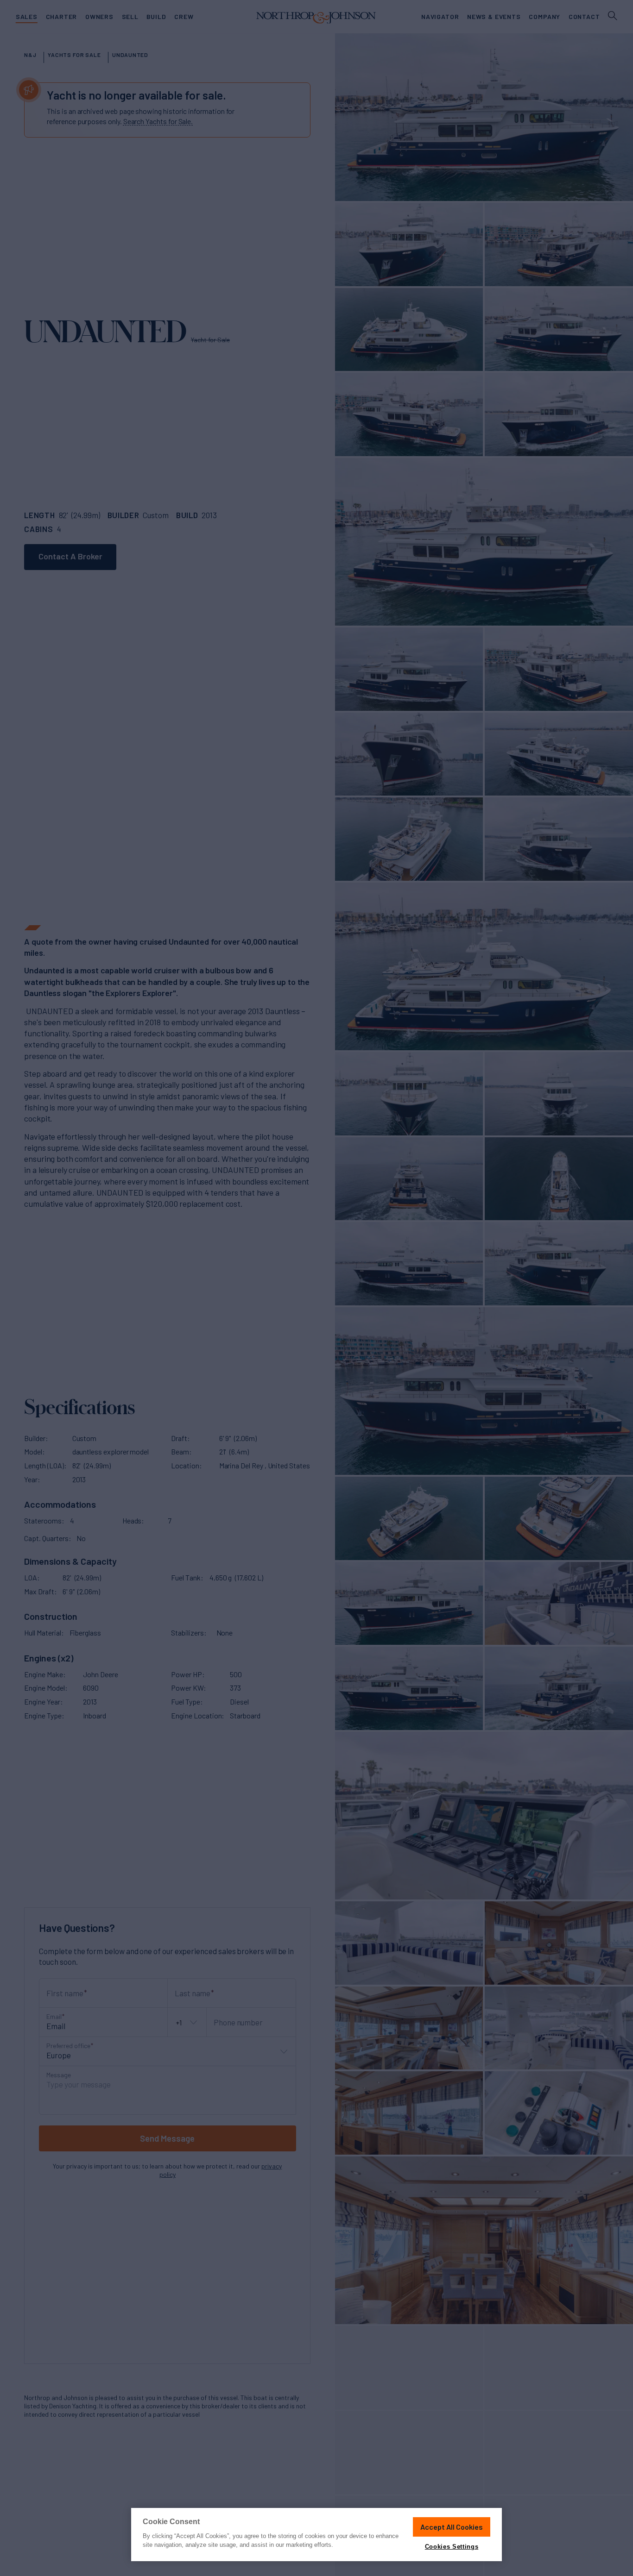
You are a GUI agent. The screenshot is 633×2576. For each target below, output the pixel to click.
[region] (316, 2535)
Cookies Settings (452, 2547)
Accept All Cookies (452, 2527)
